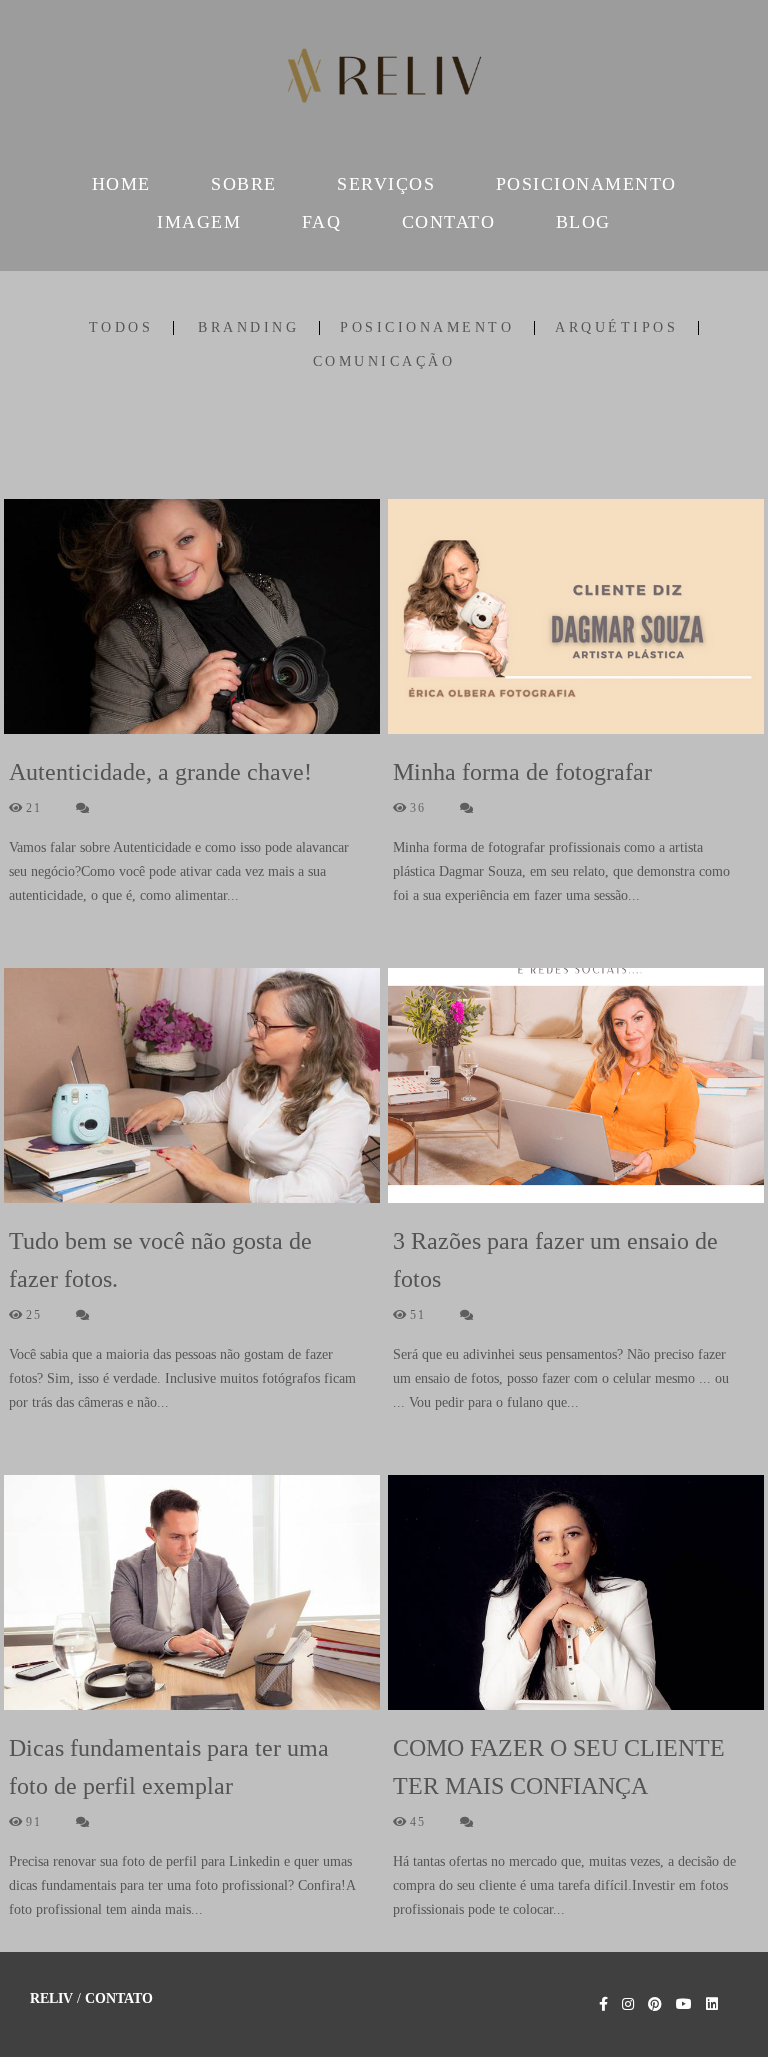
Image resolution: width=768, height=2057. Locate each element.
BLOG (583, 222)
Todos (121, 328)
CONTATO (449, 222)
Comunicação (384, 362)
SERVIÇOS (386, 184)
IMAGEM (199, 222)
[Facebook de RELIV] (603, 2004)
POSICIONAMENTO (586, 184)
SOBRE (244, 184)
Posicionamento (427, 328)
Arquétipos (616, 328)
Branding (248, 328)
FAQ (322, 222)
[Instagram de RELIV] (628, 2004)
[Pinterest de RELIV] (655, 2004)
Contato (119, 1999)
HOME (121, 184)
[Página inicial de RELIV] (384, 80)
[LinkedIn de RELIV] (712, 2004)
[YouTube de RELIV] (684, 2004)
